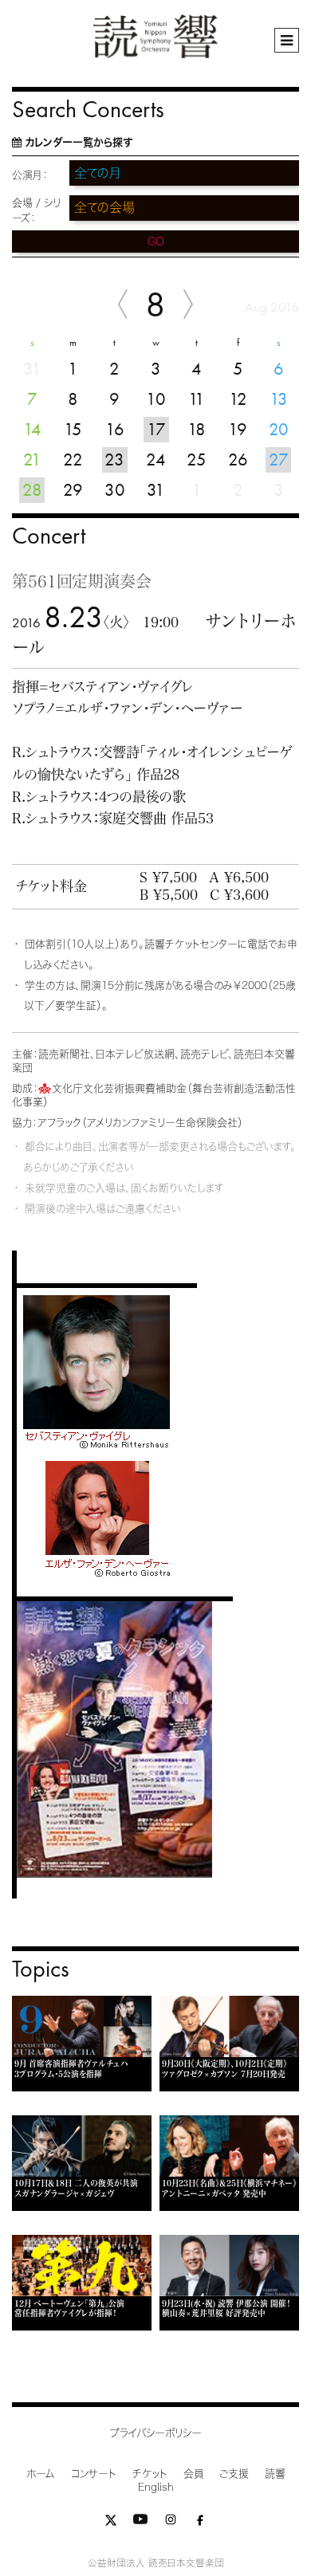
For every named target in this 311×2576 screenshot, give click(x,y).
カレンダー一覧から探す (79, 142)
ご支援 (234, 2474)
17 (156, 429)
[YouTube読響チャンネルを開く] (140, 2523)
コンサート (94, 2474)
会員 (193, 2474)
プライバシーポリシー (156, 2433)
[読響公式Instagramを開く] (171, 2523)
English (156, 2487)
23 (114, 459)
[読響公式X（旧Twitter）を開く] (111, 2523)
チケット (150, 2474)
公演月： (30, 175)
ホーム (41, 2474)
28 (32, 490)
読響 (275, 2474)
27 (279, 459)
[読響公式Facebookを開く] (200, 2523)
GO (156, 241)
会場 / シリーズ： (36, 210)
